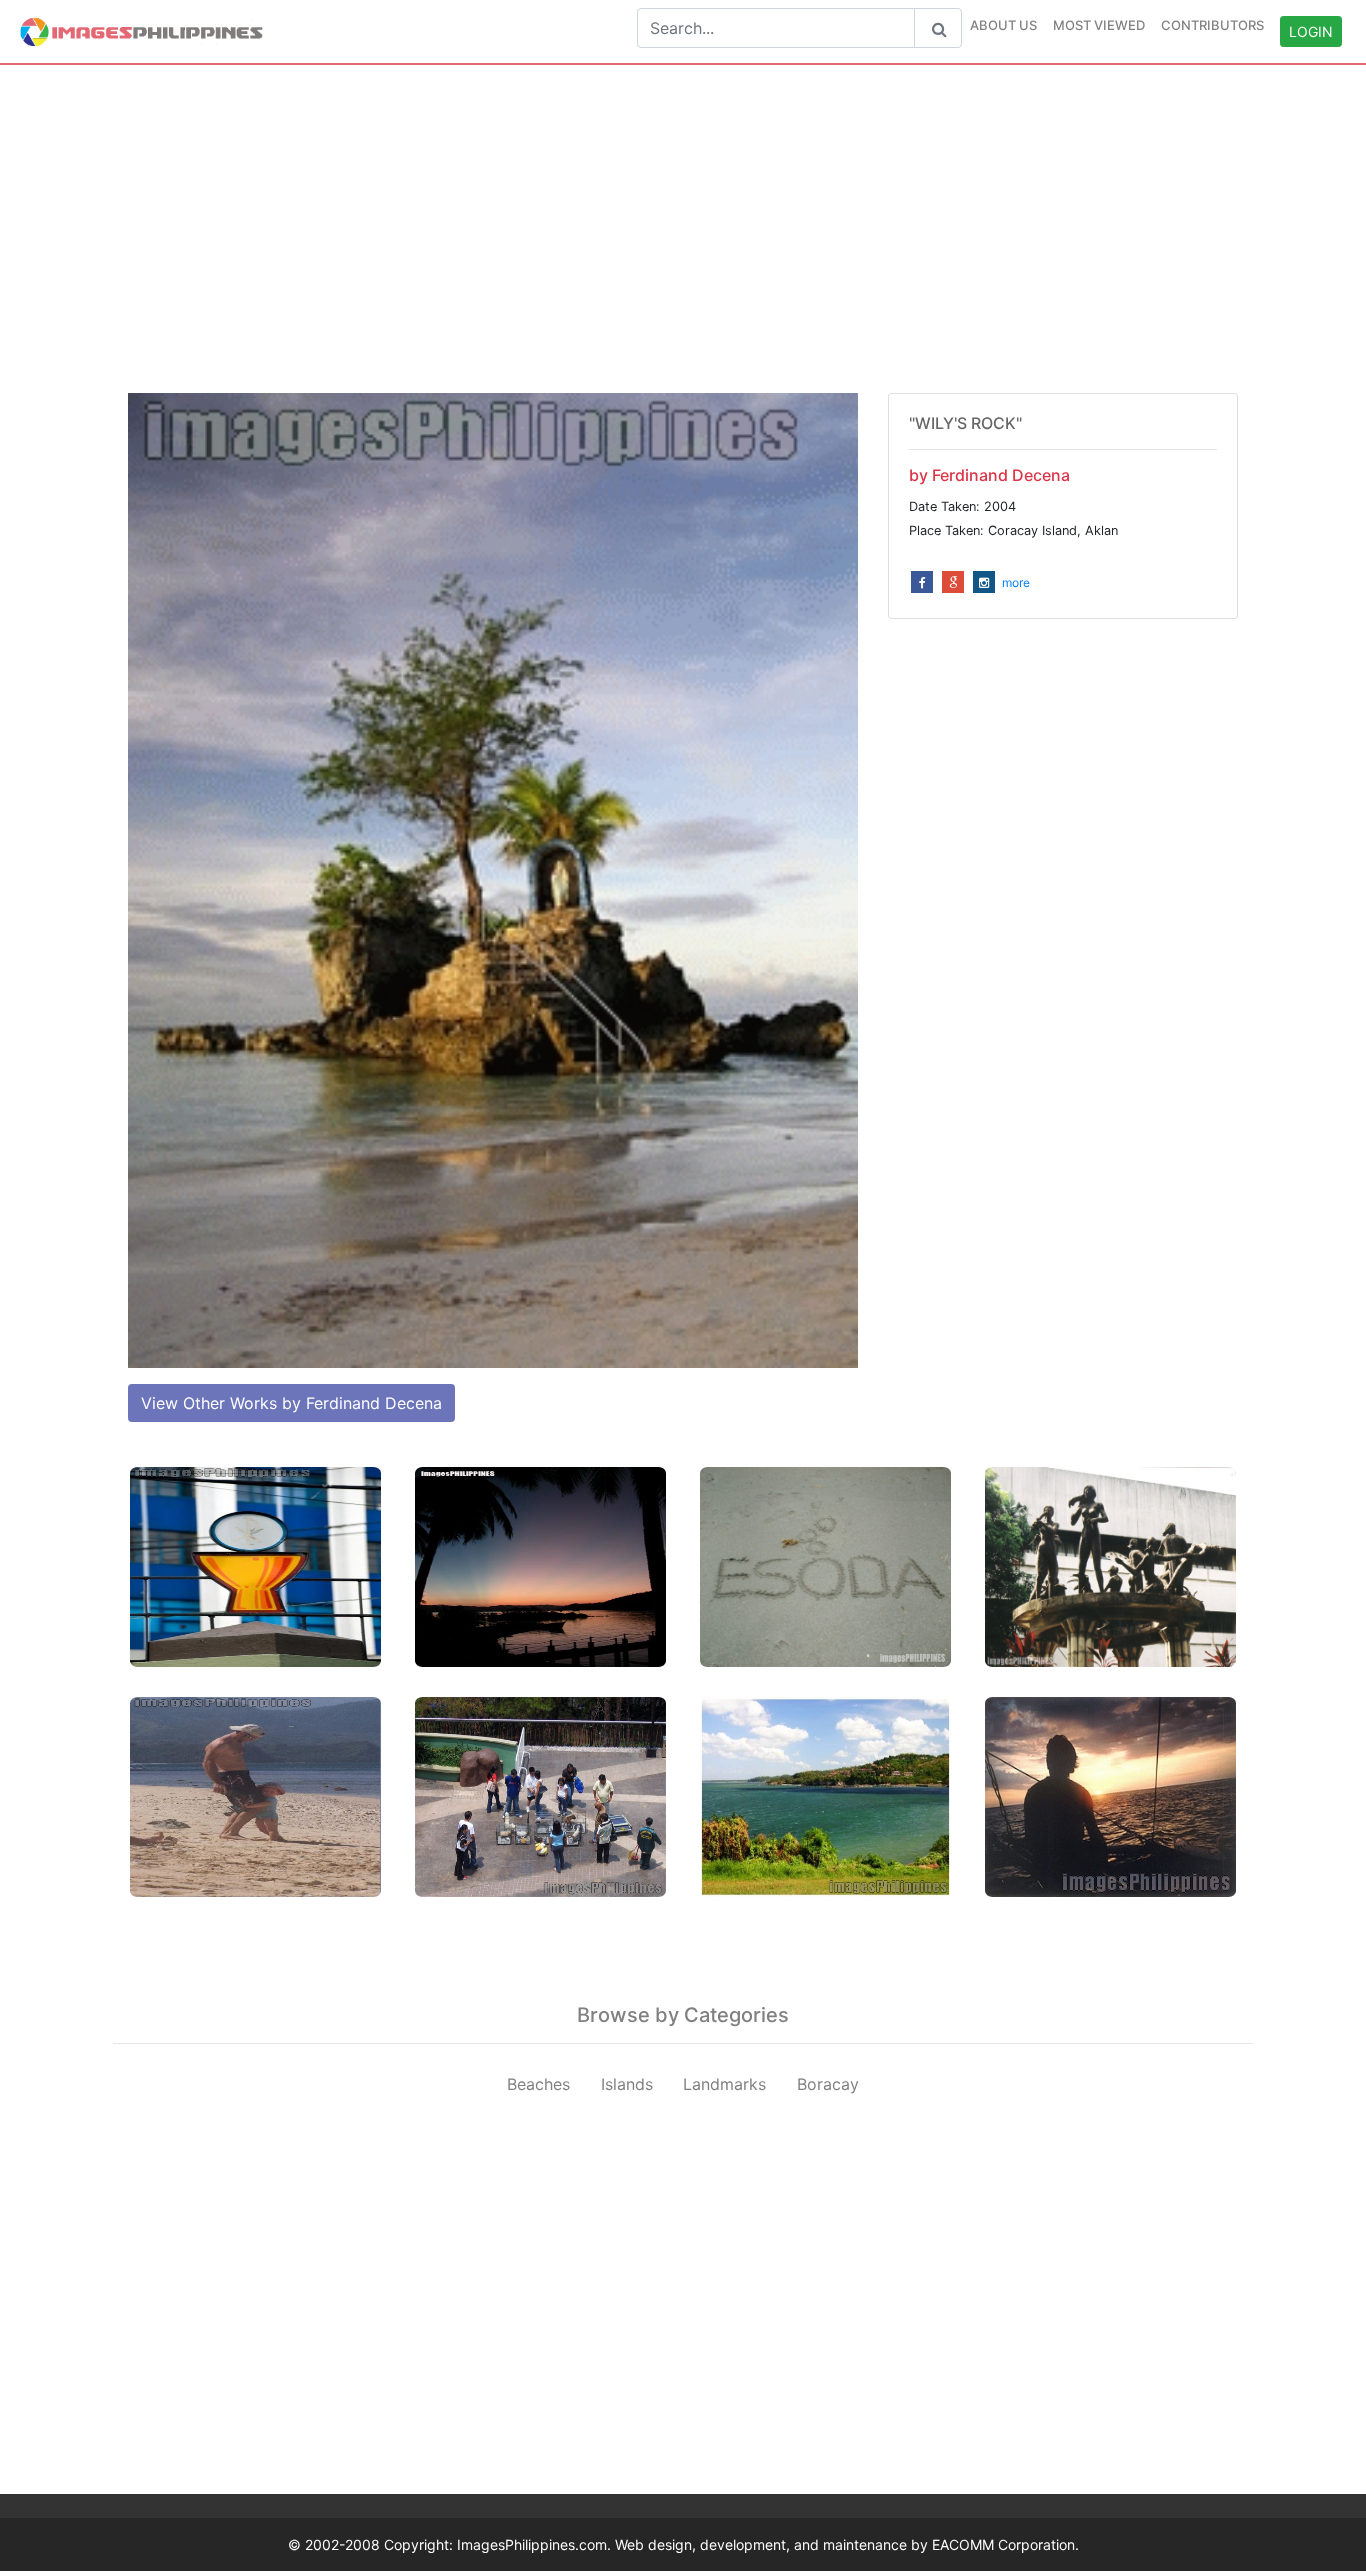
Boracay (828, 2084)
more (1016, 582)
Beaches (538, 2084)
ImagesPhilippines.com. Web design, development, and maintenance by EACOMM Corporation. (768, 2544)
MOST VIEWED (1099, 25)
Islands (627, 2084)
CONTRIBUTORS (1212, 25)
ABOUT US (1003, 25)
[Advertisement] (683, 229)
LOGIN (1311, 31)
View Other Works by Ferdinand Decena (291, 1403)
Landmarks (724, 2084)
